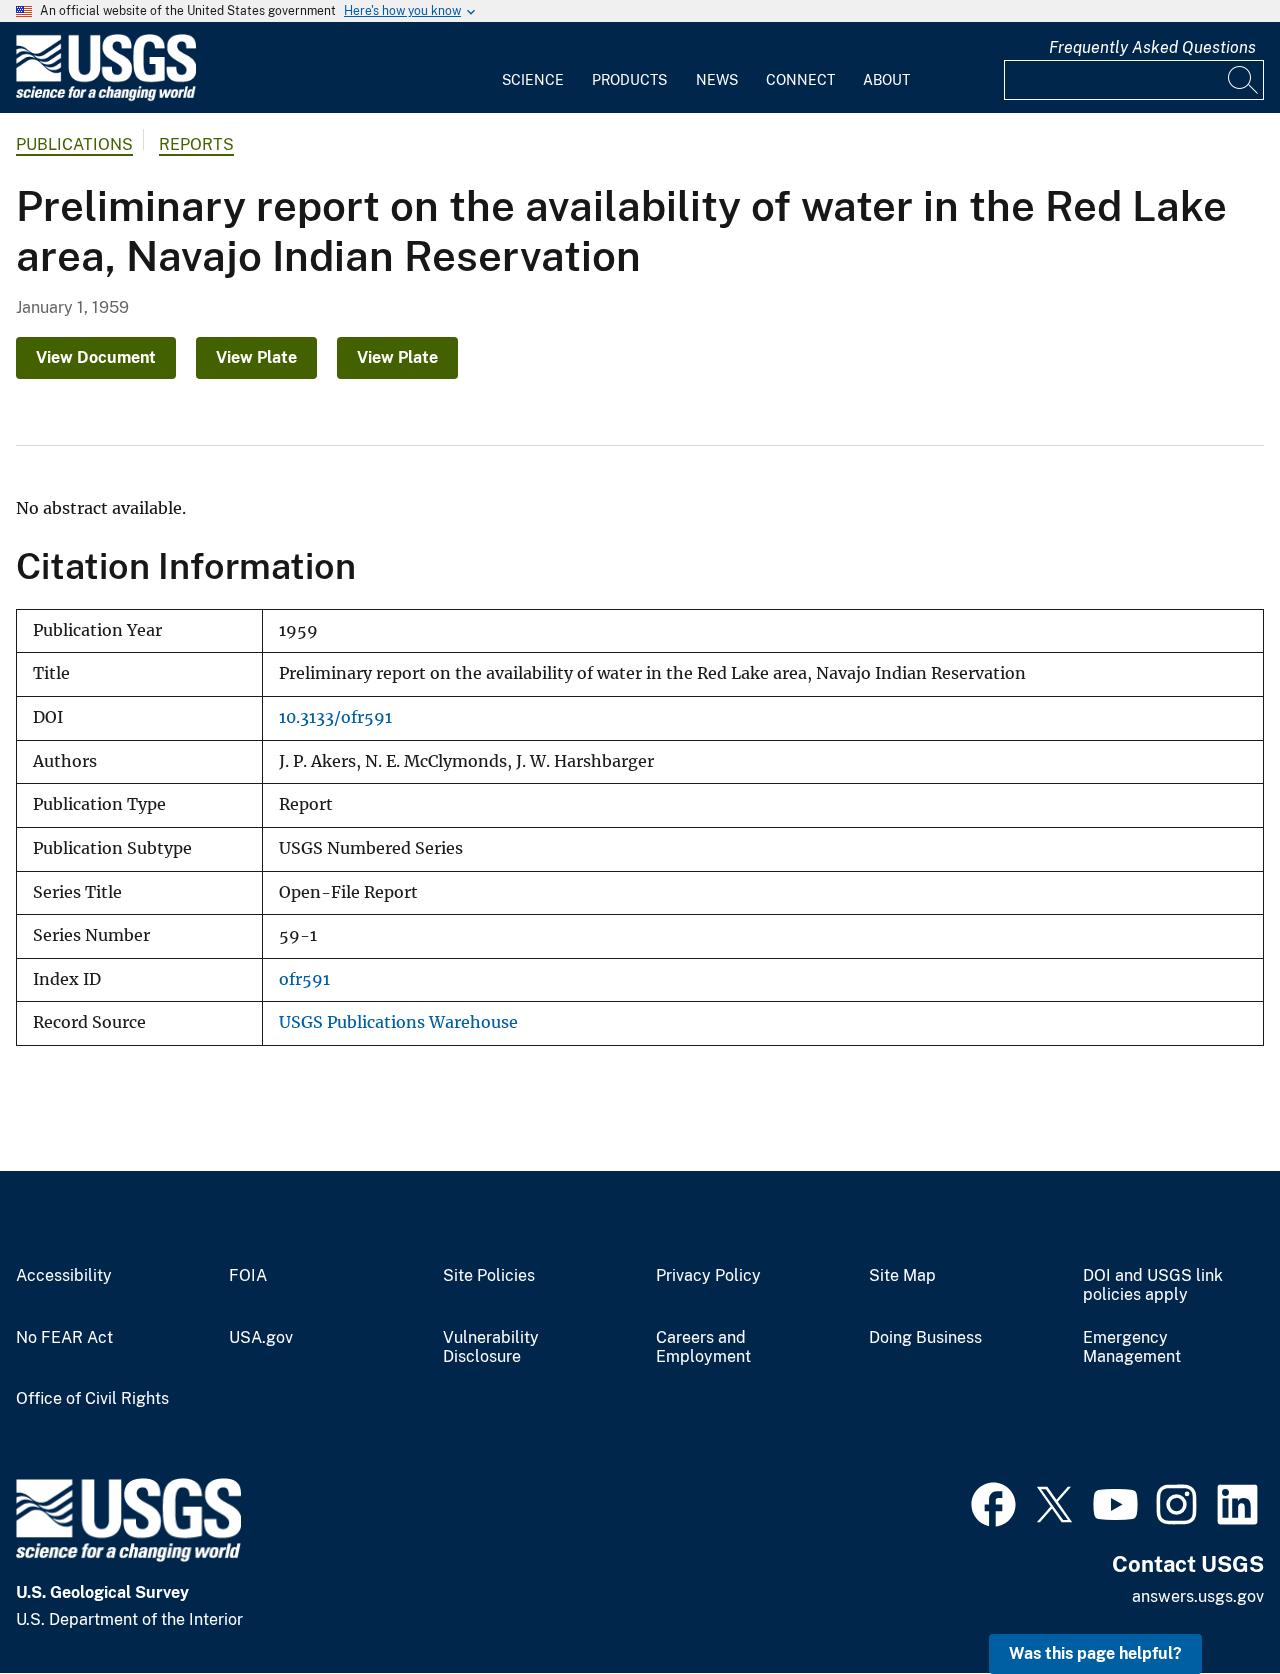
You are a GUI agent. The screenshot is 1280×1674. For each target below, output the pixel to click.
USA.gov (261, 1338)
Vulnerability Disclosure (491, 1347)
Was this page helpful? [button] (1095, 1653)
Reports (196, 144)
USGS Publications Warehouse (398, 1022)
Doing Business (925, 1338)
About (886, 80)
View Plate (256, 357)
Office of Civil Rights (92, 1399)
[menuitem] (533, 68)
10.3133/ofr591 (335, 717)
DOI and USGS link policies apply (1153, 1285)
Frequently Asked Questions (1152, 47)
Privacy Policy (708, 1276)
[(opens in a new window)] (993, 1502)
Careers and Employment (703, 1347)
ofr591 (304, 979)
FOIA (248, 1276)
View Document (96, 357)
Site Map (902, 1276)
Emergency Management (1132, 1347)
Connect (800, 80)
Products (629, 80)
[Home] (106, 96)
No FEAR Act (64, 1338)
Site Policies (489, 1276)
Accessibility (64, 1276)
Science (533, 80)
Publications (74, 144)
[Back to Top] (1207, 1601)
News (717, 80)
